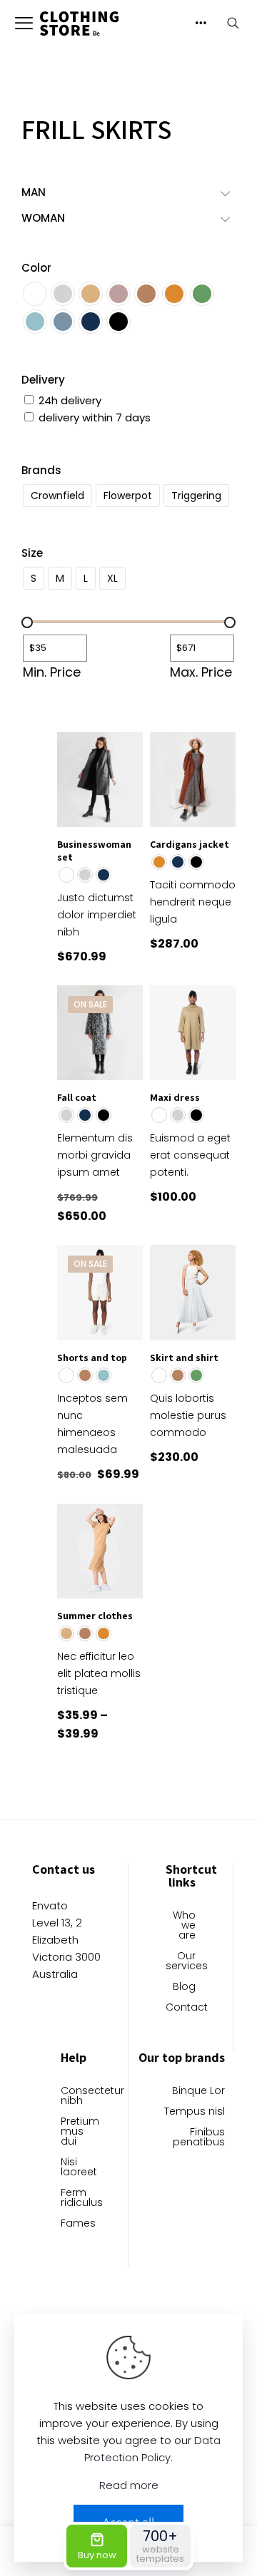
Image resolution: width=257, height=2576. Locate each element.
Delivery (43, 380)
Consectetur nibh (76, 2097)
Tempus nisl (195, 2112)
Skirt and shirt (184, 1358)
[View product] (126, 749)
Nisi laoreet (76, 2168)
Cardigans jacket (190, 844)
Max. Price (201, 672)
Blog (184, 1987)
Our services (181, 1962)
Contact (181, 2008)
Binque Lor (198, 2092)
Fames (76, 2224)
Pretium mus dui (76, 2132)
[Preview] (126, 790)
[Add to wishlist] (126, 769)
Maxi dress (175, 1097)
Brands (41, 470)
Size (32, 553)
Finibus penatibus (199, 2138)
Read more (129, 2485)
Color (36, 268)
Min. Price (52, 672)
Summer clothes (95, 1616)
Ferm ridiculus (76, 2198)
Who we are (184, 1926)
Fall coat (77, 1097)
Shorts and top (92, 1358)
